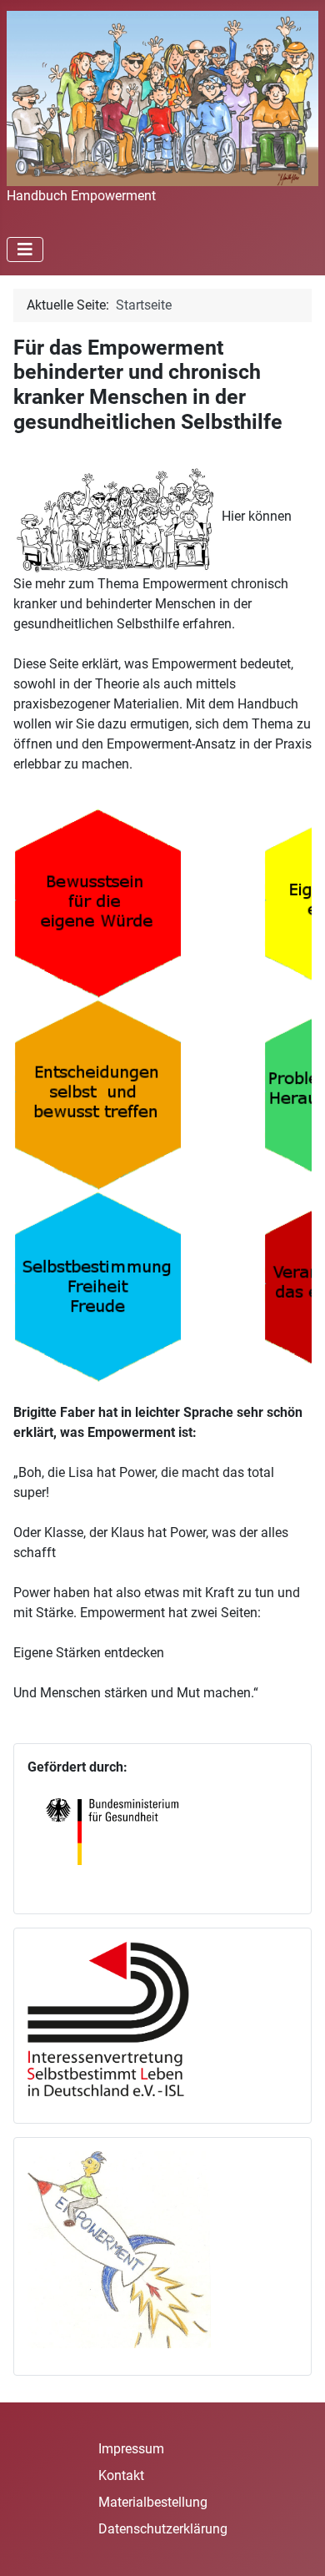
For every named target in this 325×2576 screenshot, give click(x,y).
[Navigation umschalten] (25, 250)
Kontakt (121, 2475)
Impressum (131, 2449)
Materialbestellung (153, 2502)
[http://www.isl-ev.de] (119, 2018)
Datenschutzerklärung (163, 2529)
